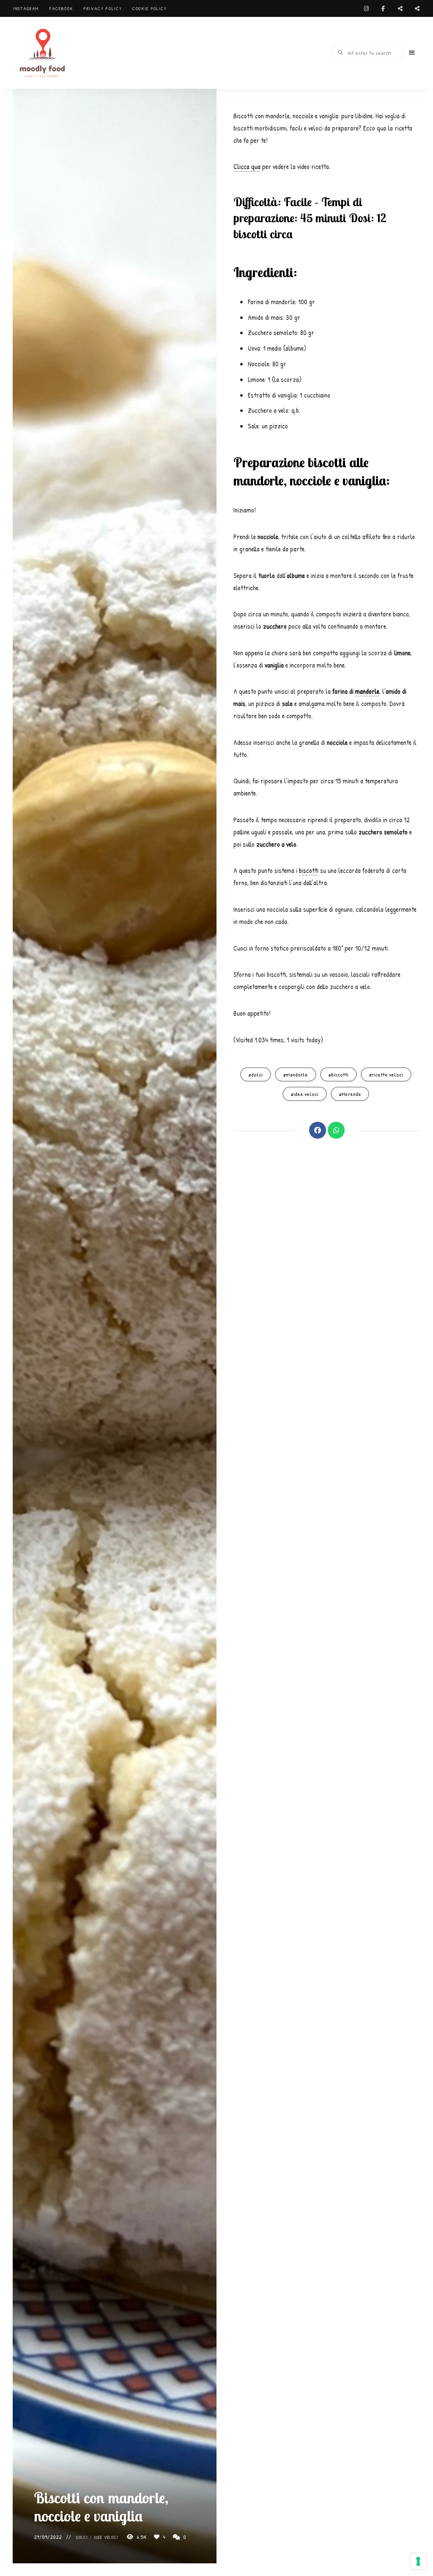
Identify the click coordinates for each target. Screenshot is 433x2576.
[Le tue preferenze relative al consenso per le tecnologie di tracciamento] (418, 2561)
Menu (412, 53)
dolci (257, 1074)
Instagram (26, 8)
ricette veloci (387, 1074)
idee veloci (106, 2537)
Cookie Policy (149, 8)
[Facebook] (318, 1130)
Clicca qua (247, 166)
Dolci (82, 2537)
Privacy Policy (103, 8)
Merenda (351, 1094)
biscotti (309, 870)
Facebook (61, 8)
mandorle (367, 691)
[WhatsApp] (336, 1130)
